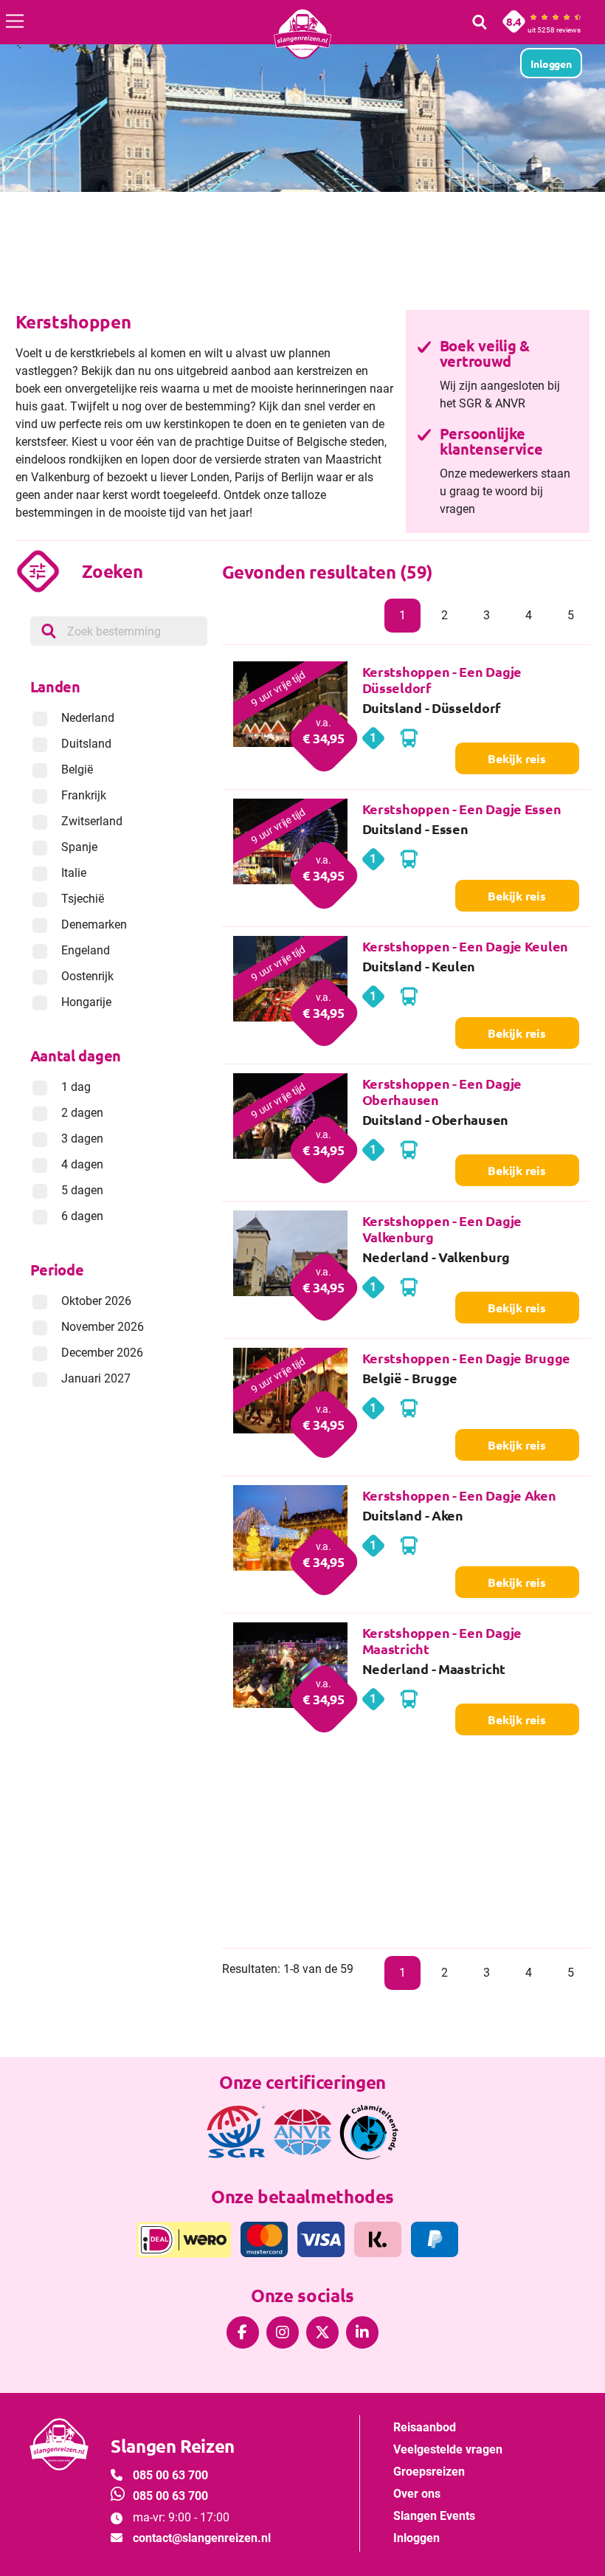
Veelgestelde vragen (448, 2449)
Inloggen (416, 2538)
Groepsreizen (429, 2472)
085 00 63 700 (170, 2475)
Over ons (417, 2494)
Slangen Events (434, 2516)
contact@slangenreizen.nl (202, 2538)
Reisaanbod (425, 2427)
